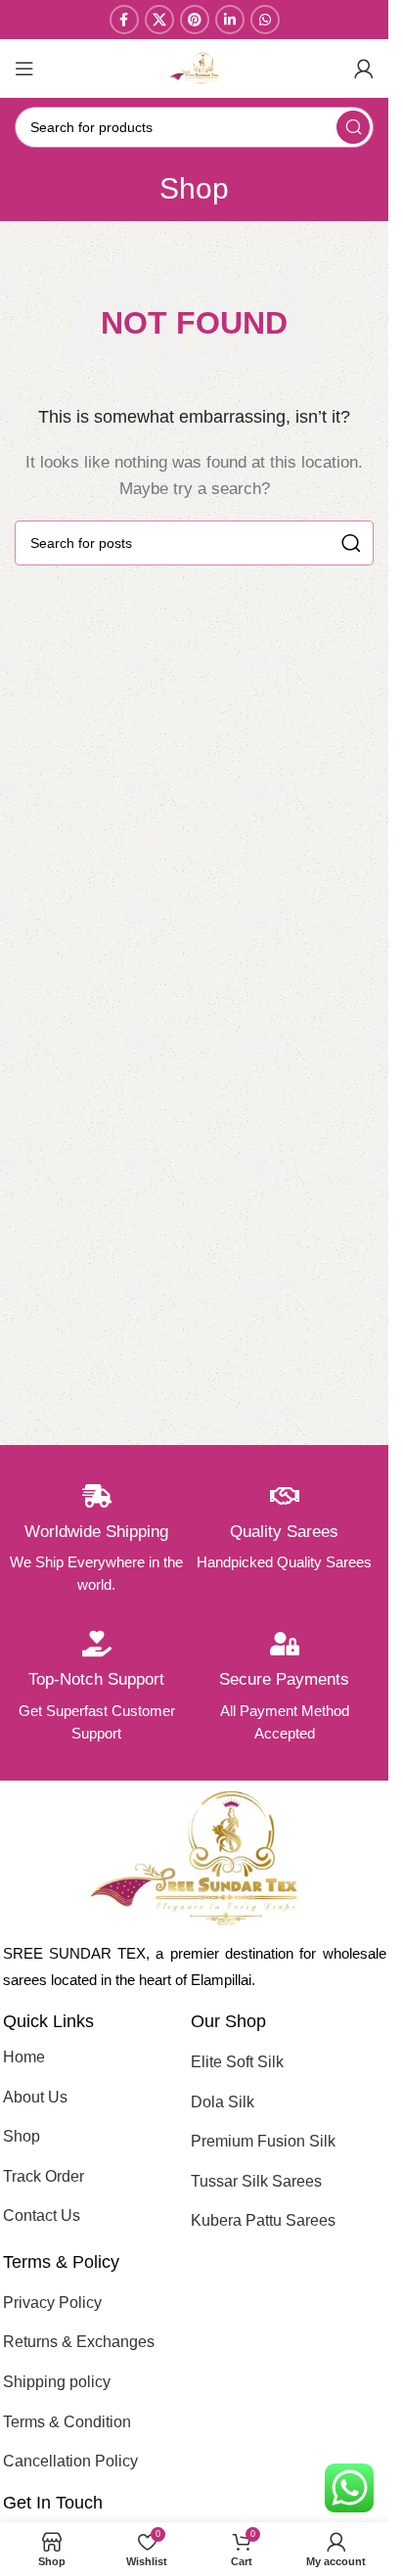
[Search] (353, 127)
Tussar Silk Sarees (256, 2181)
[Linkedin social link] (230, 20)
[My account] (364, 68)
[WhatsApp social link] (265, 20)
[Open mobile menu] (24, 68)
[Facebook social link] (124, 20)
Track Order (44, 2176)
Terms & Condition (67, 2422)
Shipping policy (57, 2382)
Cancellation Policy (70, 2461)
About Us (35, 2097)
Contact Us (42, 2215)
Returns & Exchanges (79, 2342)
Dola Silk (223, 2102)
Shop (22, 2136)
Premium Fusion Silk (263, 2141)
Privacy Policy (52, 2303)
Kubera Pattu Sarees (263, 2220)
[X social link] (159, 20)
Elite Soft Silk (237, 2062)
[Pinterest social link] (195, 20)
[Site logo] (195, 67)
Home (24, 2057)
